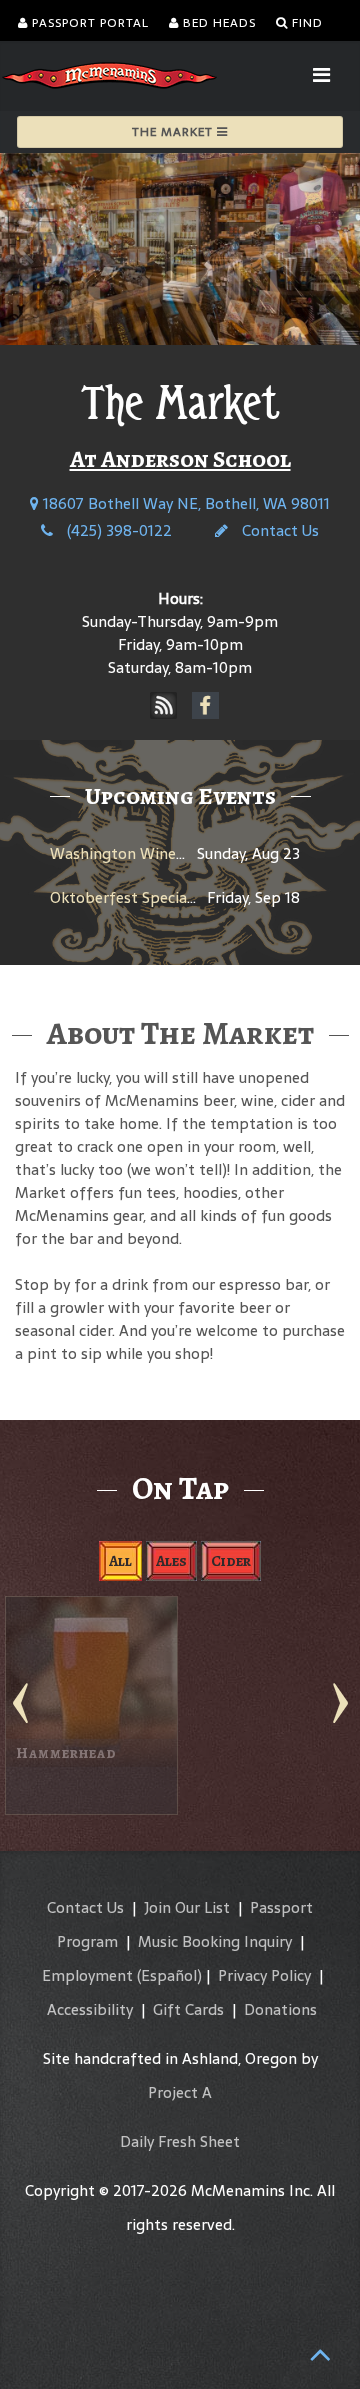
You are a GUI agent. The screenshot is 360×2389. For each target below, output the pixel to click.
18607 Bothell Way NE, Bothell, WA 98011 (184, 503)
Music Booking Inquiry (215, 1940)
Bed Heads (217, 23)
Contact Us (278, 530)
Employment (87, 1974)
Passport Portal (88, 23)
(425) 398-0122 (117, 530)
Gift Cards (188, 2008)
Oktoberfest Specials (124, 897)
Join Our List (187, 1906)
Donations (280, 2008)
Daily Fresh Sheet (180, 2140)
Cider (231, 1561)
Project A (180, 2091)
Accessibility (90, 2008)
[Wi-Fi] (164, 706)
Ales (171, 1561)
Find (305, 23)
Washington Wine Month (139, 853)
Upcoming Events (180, 796)
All (120, 1561)
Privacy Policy (264, 1974)
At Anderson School (180, 459)
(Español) (169, 1974)
